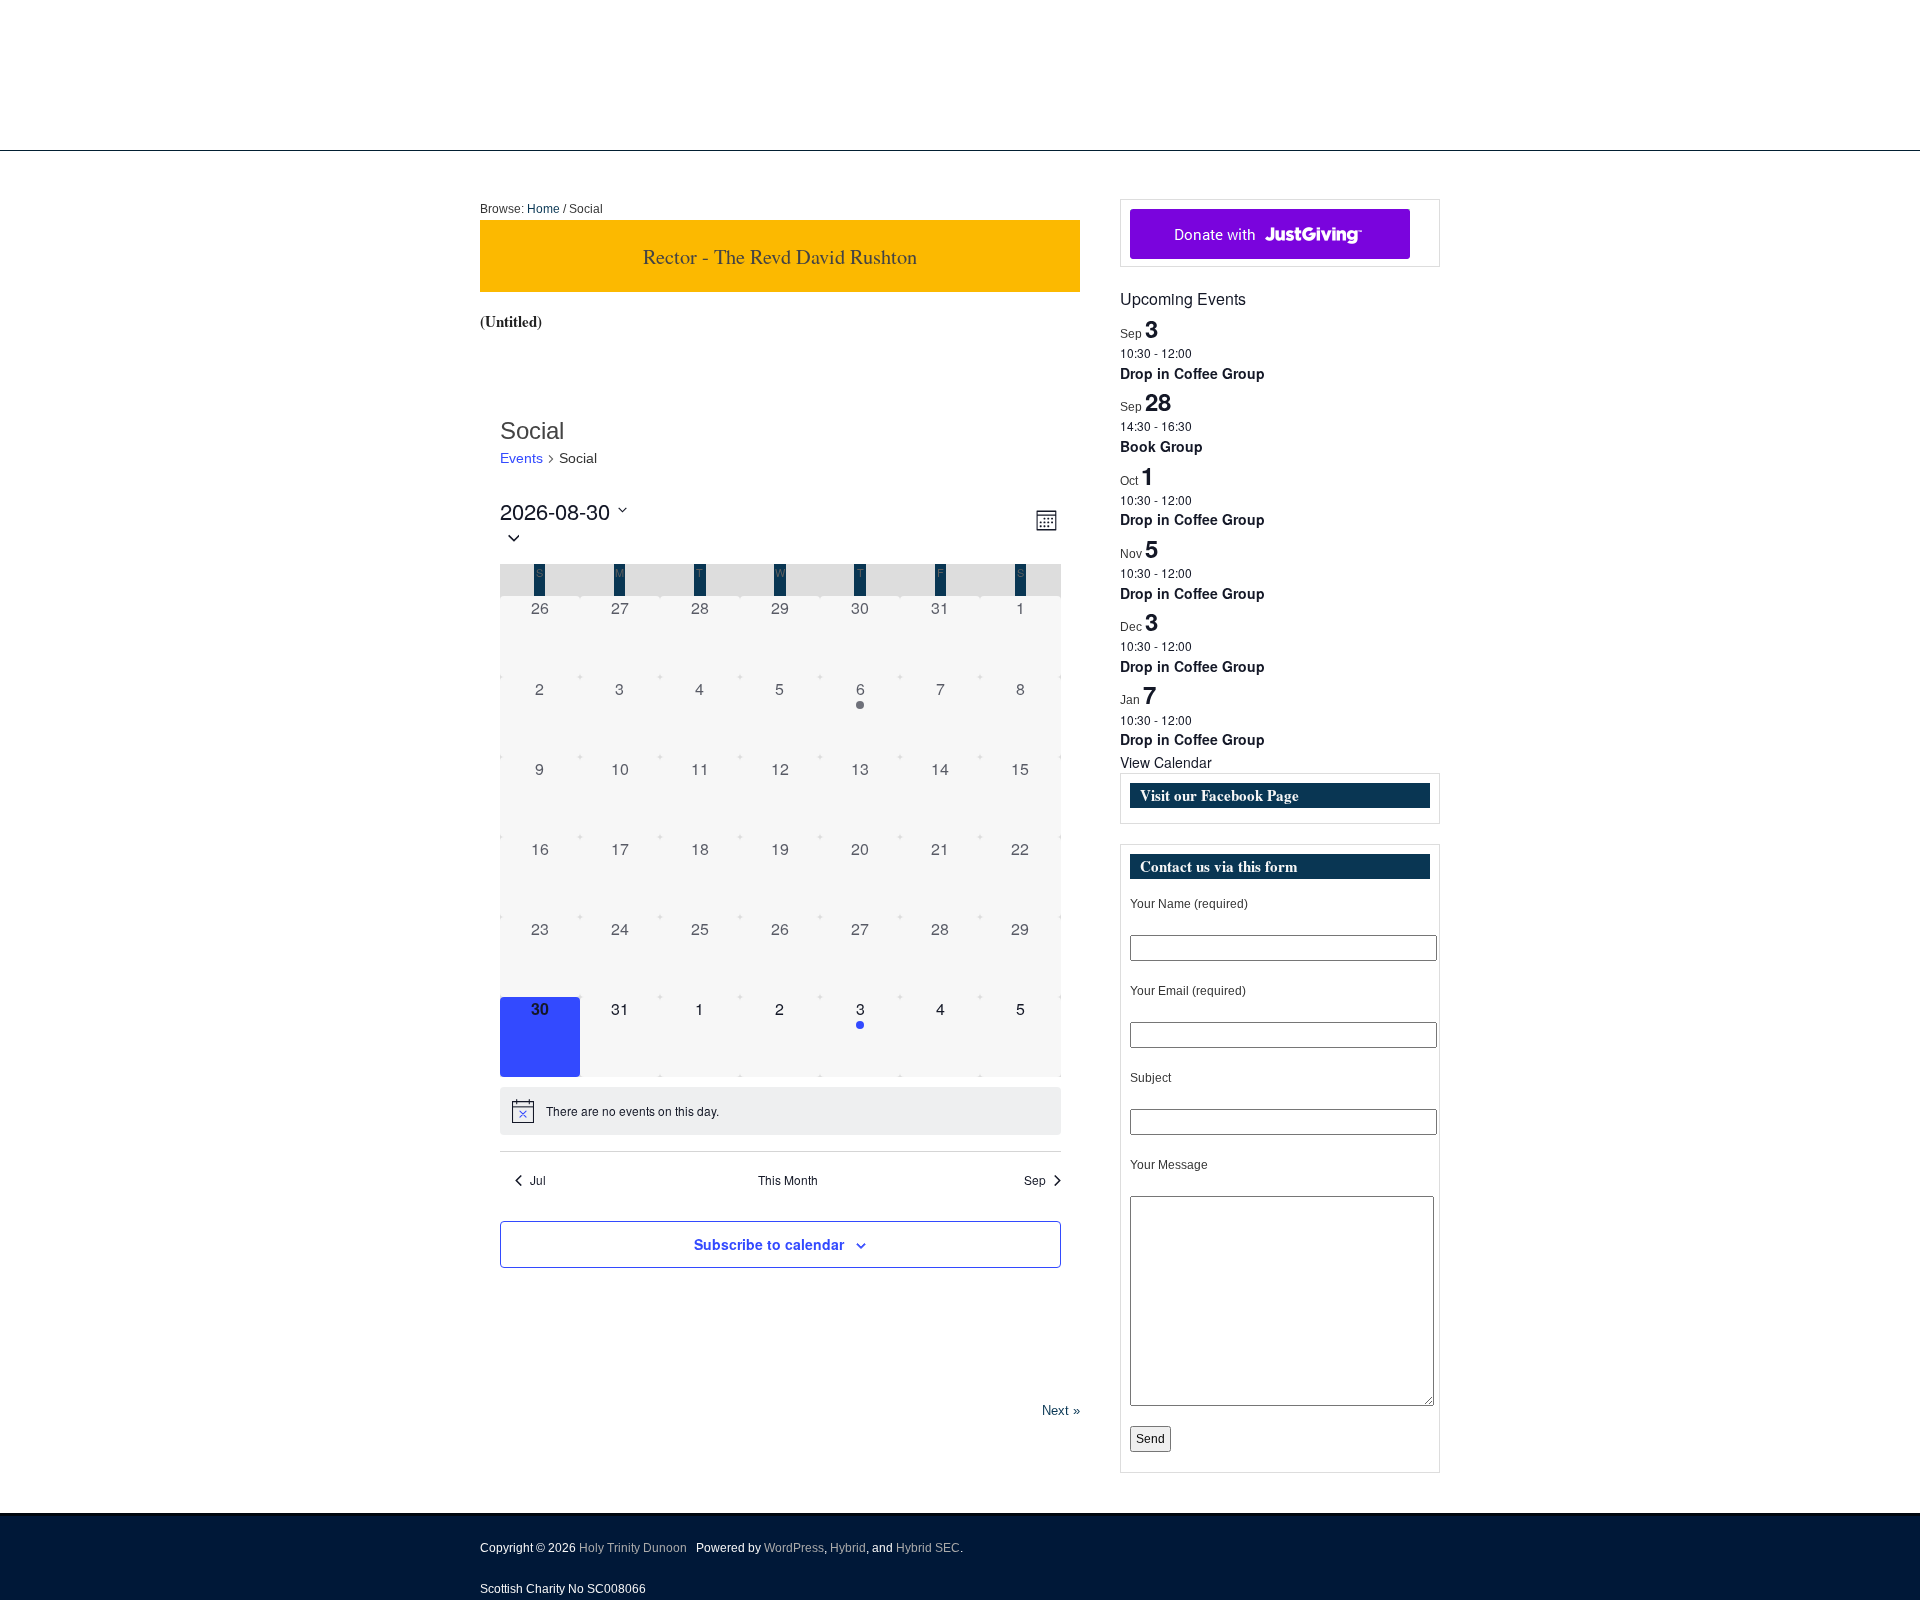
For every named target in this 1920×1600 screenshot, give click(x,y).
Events (1064, 171)
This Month (788, 1180)
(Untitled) (511, 321)
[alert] (780, 1111)
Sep (1035, 1180)
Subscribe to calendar (769, 1244)
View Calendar (1166, 762)
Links (1142, 171)
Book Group (1161, 446)
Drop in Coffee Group (1192, 373)
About (838, 171)
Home (781, 171)
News (914, 171)
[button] (766, 537)
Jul (538, 1180)
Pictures (997, 171)
